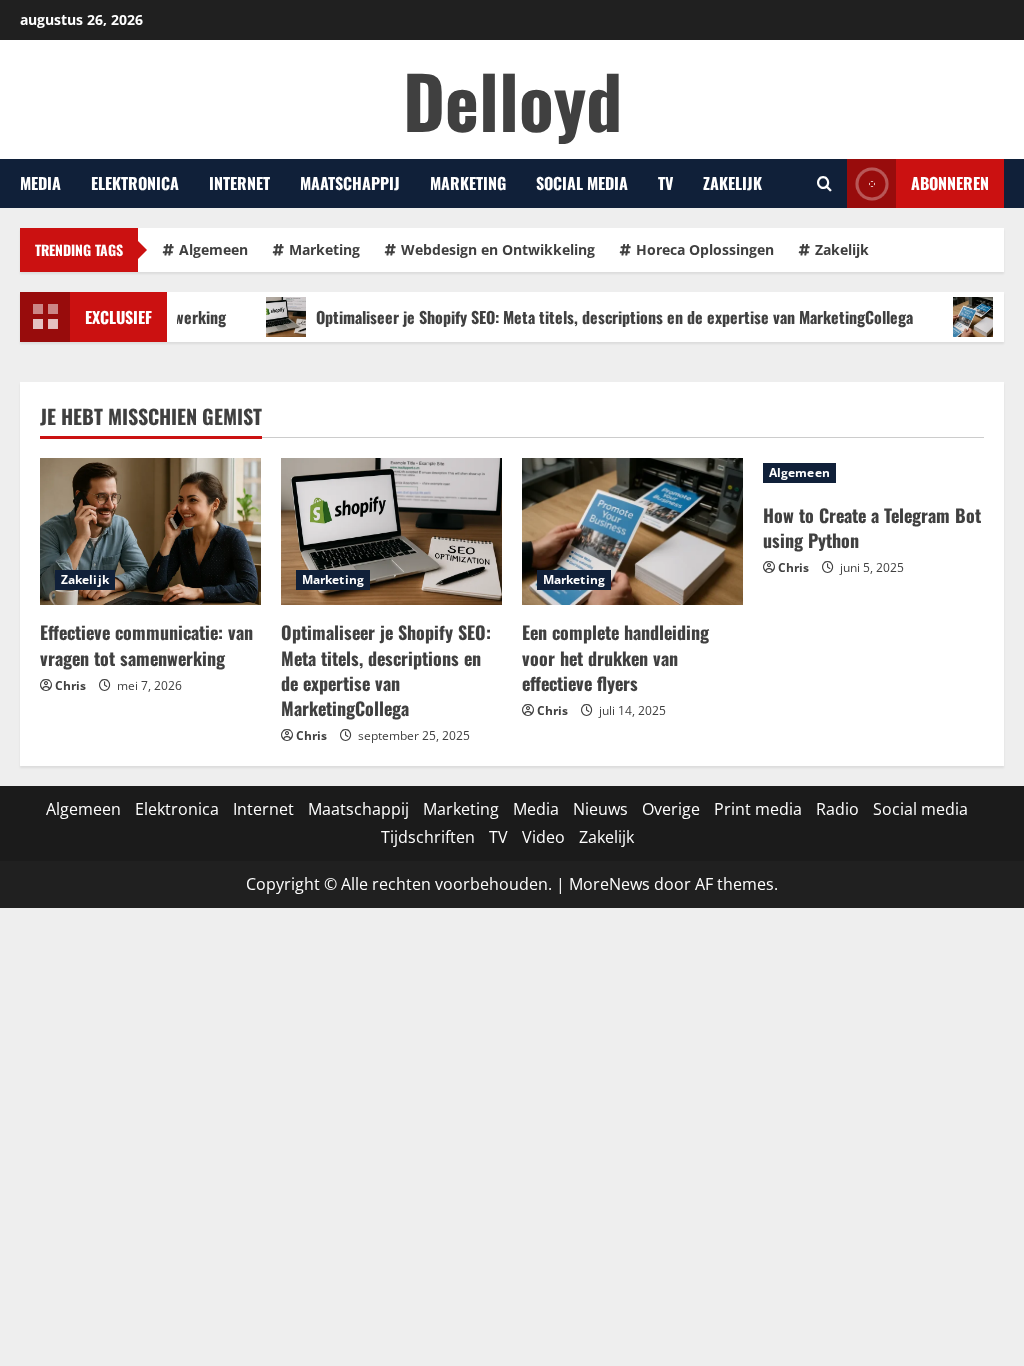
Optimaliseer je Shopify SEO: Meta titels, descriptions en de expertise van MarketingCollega (592, 317)
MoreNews (609, 884)
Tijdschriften (428, 837)
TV (665, 183)
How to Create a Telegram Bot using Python (872, 527)
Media (40, 183)
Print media (758, 809)
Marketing (468, 183)
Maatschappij (350, 183)
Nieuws (600, 809)
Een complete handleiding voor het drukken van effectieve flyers (615, 657)
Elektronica (135, 183)
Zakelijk (732, 183)
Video (543, 837)
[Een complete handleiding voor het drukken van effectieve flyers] (632, 531)
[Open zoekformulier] (824, 184)
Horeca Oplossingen (705, 249)
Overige (671, 809)
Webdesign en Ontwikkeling (498, 249)
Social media (582, 183)
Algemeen (213, 249)
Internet (239, 183)
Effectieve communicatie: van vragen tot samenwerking (146, 644)
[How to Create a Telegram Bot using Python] (873, 473)
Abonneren (950, 183)
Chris (70, 685)
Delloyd (512, 99)
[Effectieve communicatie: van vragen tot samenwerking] (150, 531)
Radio (837, 809)
